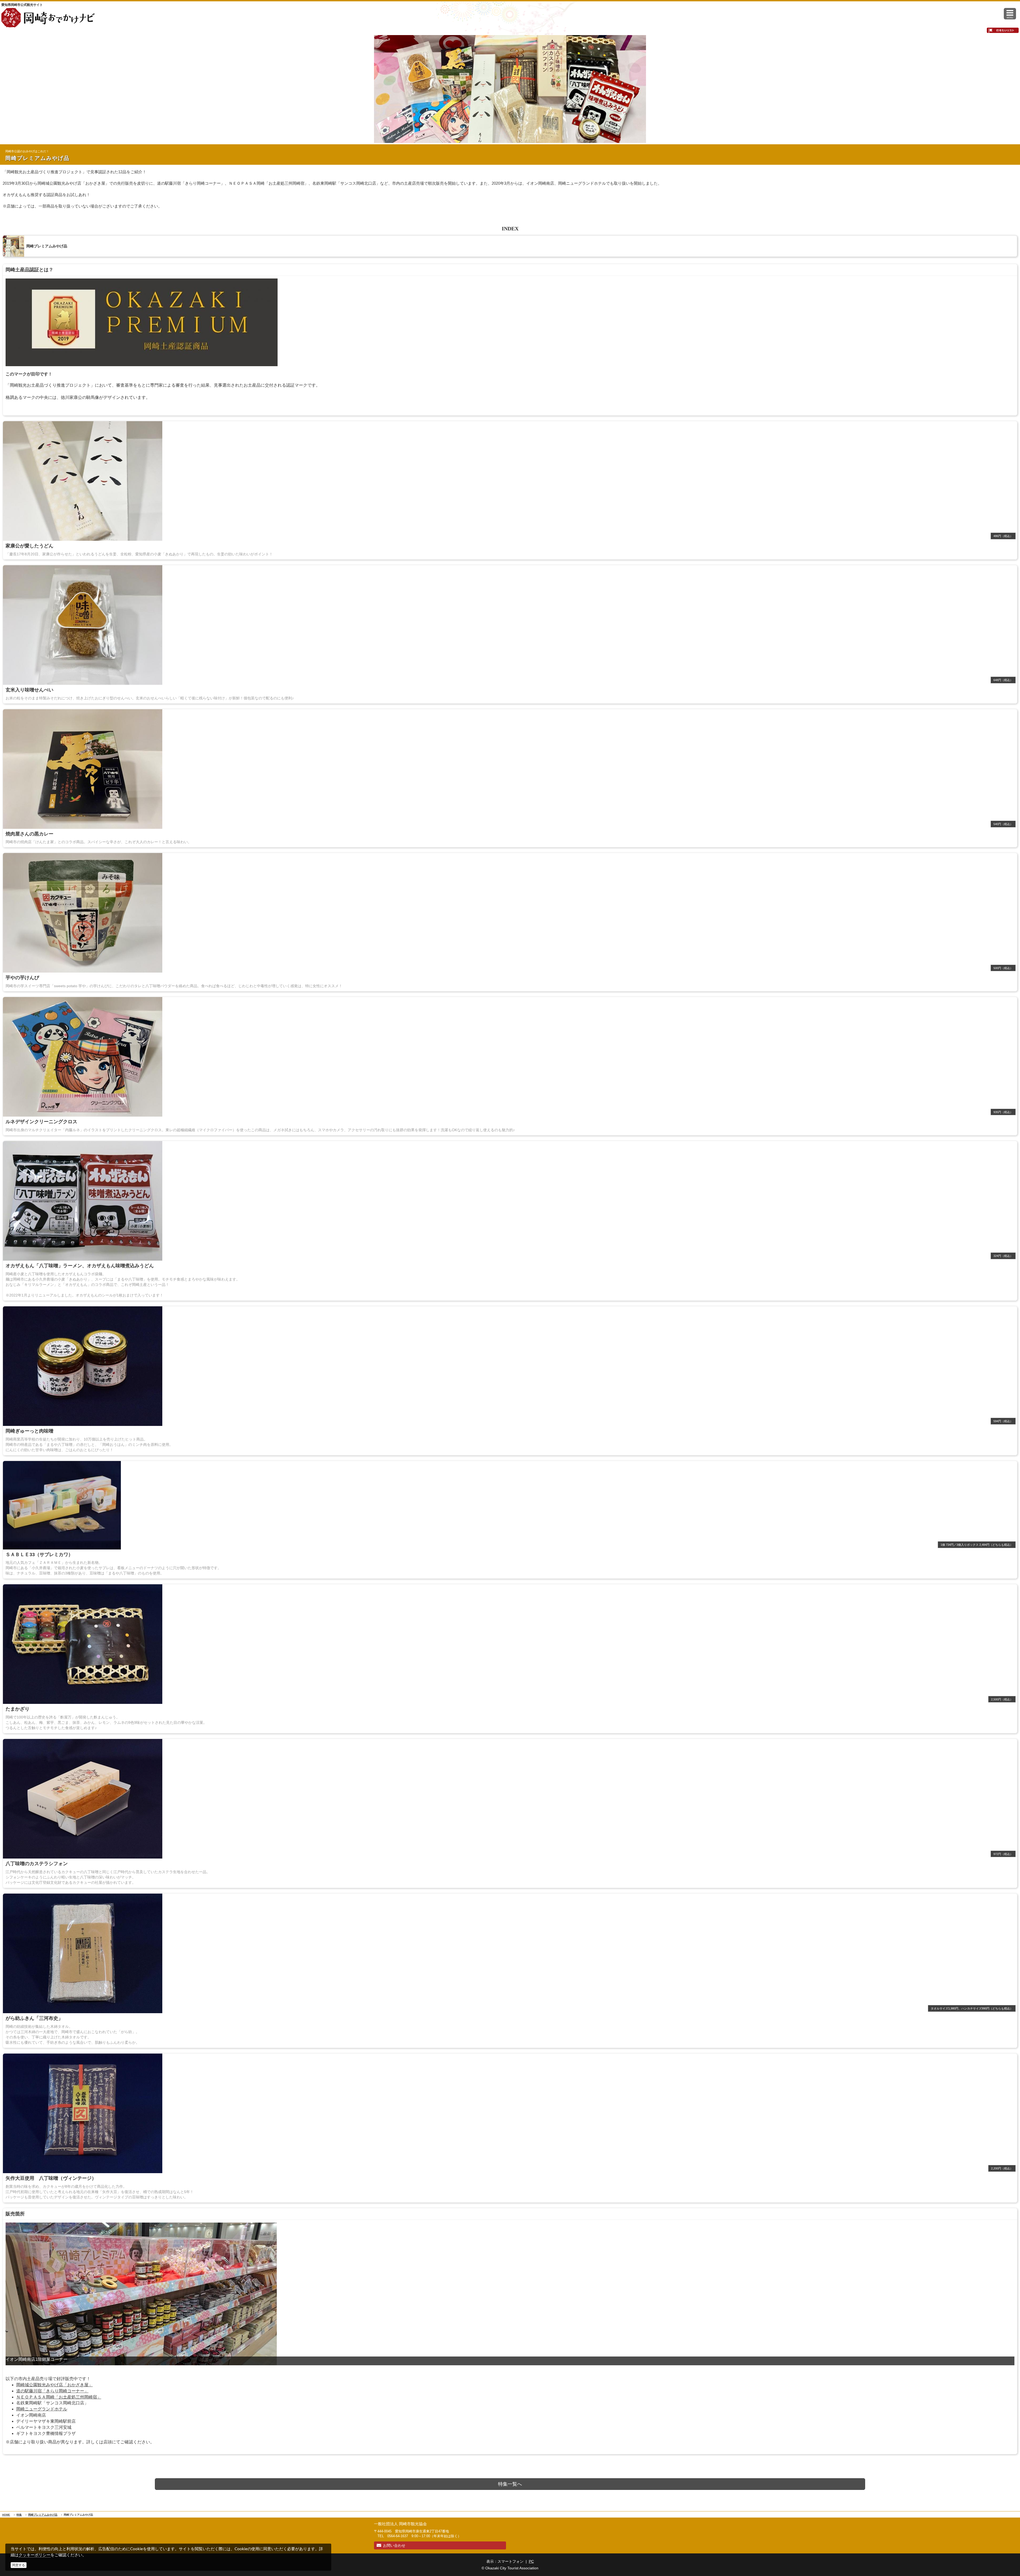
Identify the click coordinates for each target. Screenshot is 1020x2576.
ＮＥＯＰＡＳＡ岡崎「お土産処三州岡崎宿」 (59, 2397)
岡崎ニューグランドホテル (42, 2409)
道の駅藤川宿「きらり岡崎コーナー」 (52, 2391)
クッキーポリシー (35, 2555)
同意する (19, 2565)
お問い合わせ (394, 2545)
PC (531, 2561)
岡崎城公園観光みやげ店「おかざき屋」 (54, 2385)
